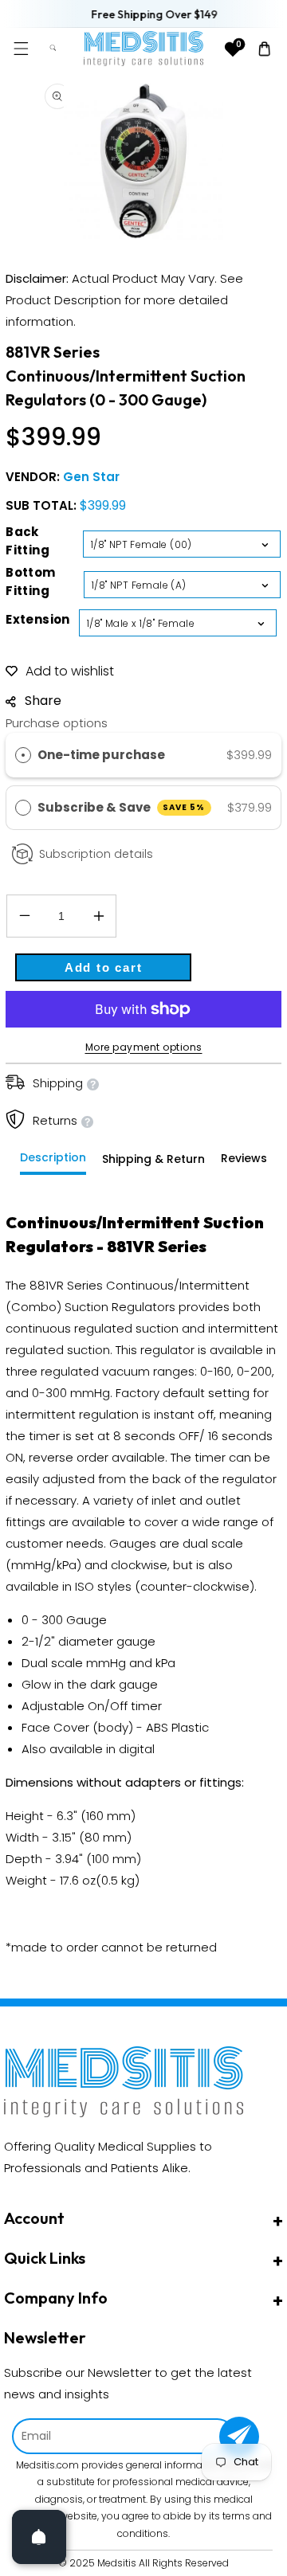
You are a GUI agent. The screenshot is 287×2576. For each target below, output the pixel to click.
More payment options (144, 1047)
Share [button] (43, 701)
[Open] (39, 2537)
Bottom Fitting (30, 581)
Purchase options (57, 723)
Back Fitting (28, 541)
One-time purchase (101, 755)
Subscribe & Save (122, 807)
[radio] (23, 755)
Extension (38, 619)
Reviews (244, 1158)
